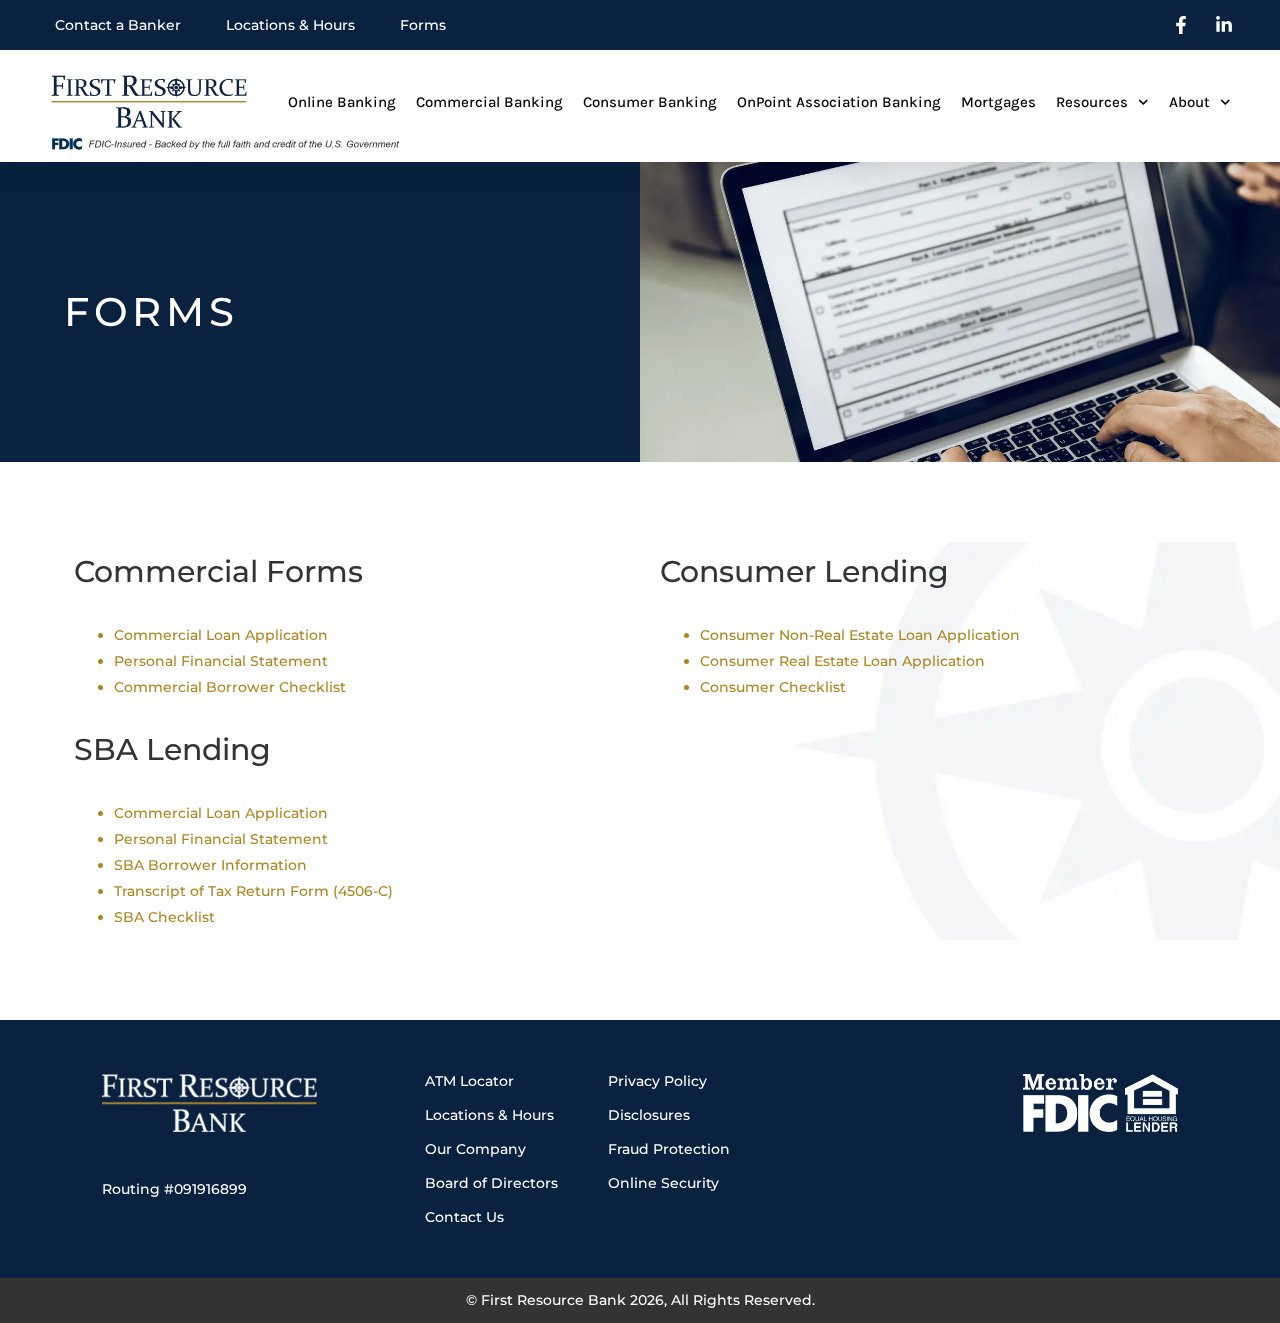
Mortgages (998, 102)
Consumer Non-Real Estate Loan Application (860, 635)
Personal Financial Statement (221, 661)
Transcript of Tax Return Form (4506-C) (253, 891)
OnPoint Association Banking (839, 102)
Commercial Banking (489, 102)
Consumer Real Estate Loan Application (842, 661)
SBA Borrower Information (210, 865)
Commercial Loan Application (221, 635)
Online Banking (342, 102)
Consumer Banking (650, 102)
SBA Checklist (164, 917)
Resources (1092, 102)
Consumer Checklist (773, 687)
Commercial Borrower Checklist (230, 687)
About (1189, 102)
